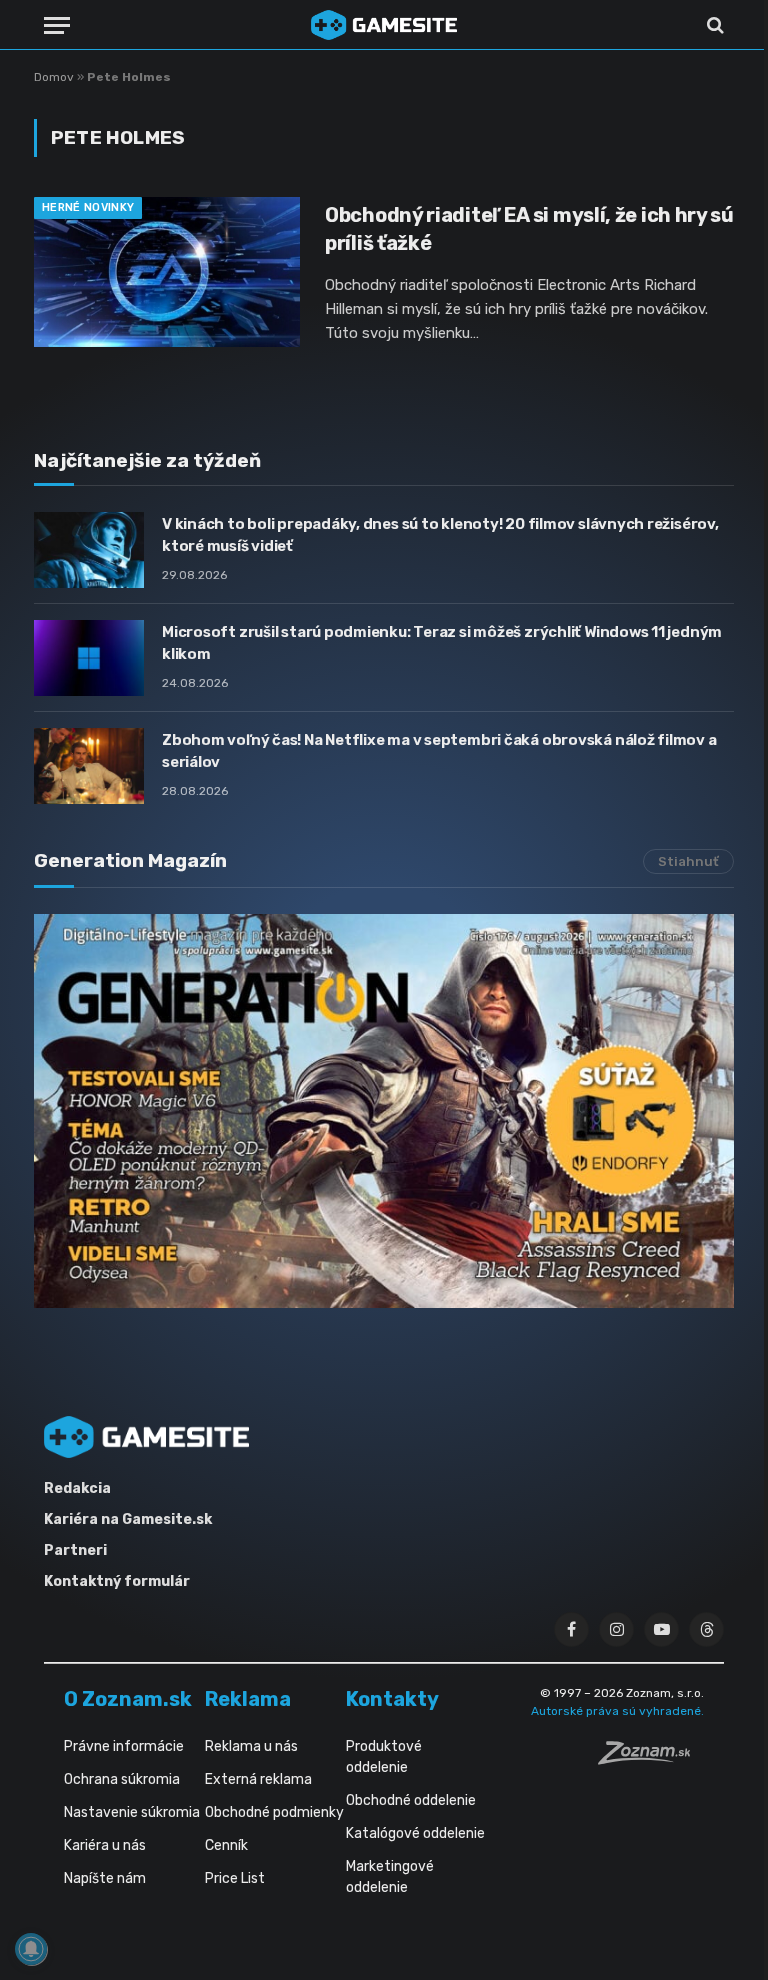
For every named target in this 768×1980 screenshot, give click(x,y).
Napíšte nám (105, 1878)
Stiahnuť (688, 861)
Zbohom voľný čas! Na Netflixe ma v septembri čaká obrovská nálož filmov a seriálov (439, 750)
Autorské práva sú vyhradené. (617, 1711)
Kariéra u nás (105, 1845)
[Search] (713, 25)
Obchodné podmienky (274, 1812)
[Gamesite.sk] (384, 25)
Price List (235, 1878)
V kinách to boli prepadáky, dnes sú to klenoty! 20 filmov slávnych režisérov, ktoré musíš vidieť (440, 534)
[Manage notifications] (31, 1949)
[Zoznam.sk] (651, 1759)
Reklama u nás (251, 1746)
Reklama (248, 1699)
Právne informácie (124, 1746)
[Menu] (57, 25)
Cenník (226, 1845)
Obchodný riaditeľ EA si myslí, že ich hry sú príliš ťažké (529, 228)
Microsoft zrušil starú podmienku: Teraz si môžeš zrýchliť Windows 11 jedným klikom (442, 642)
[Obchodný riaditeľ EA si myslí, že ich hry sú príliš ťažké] (167, 272)
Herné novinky (88, 207)
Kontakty (392, 1699)
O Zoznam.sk (128, 1699)
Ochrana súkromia (122, 1779)
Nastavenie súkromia (132, 1812)
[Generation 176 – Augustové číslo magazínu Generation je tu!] (384, 1111)
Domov (54, 77)
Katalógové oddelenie (415, 1833)
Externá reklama (258, 1779)
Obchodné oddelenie (411, 1800)
